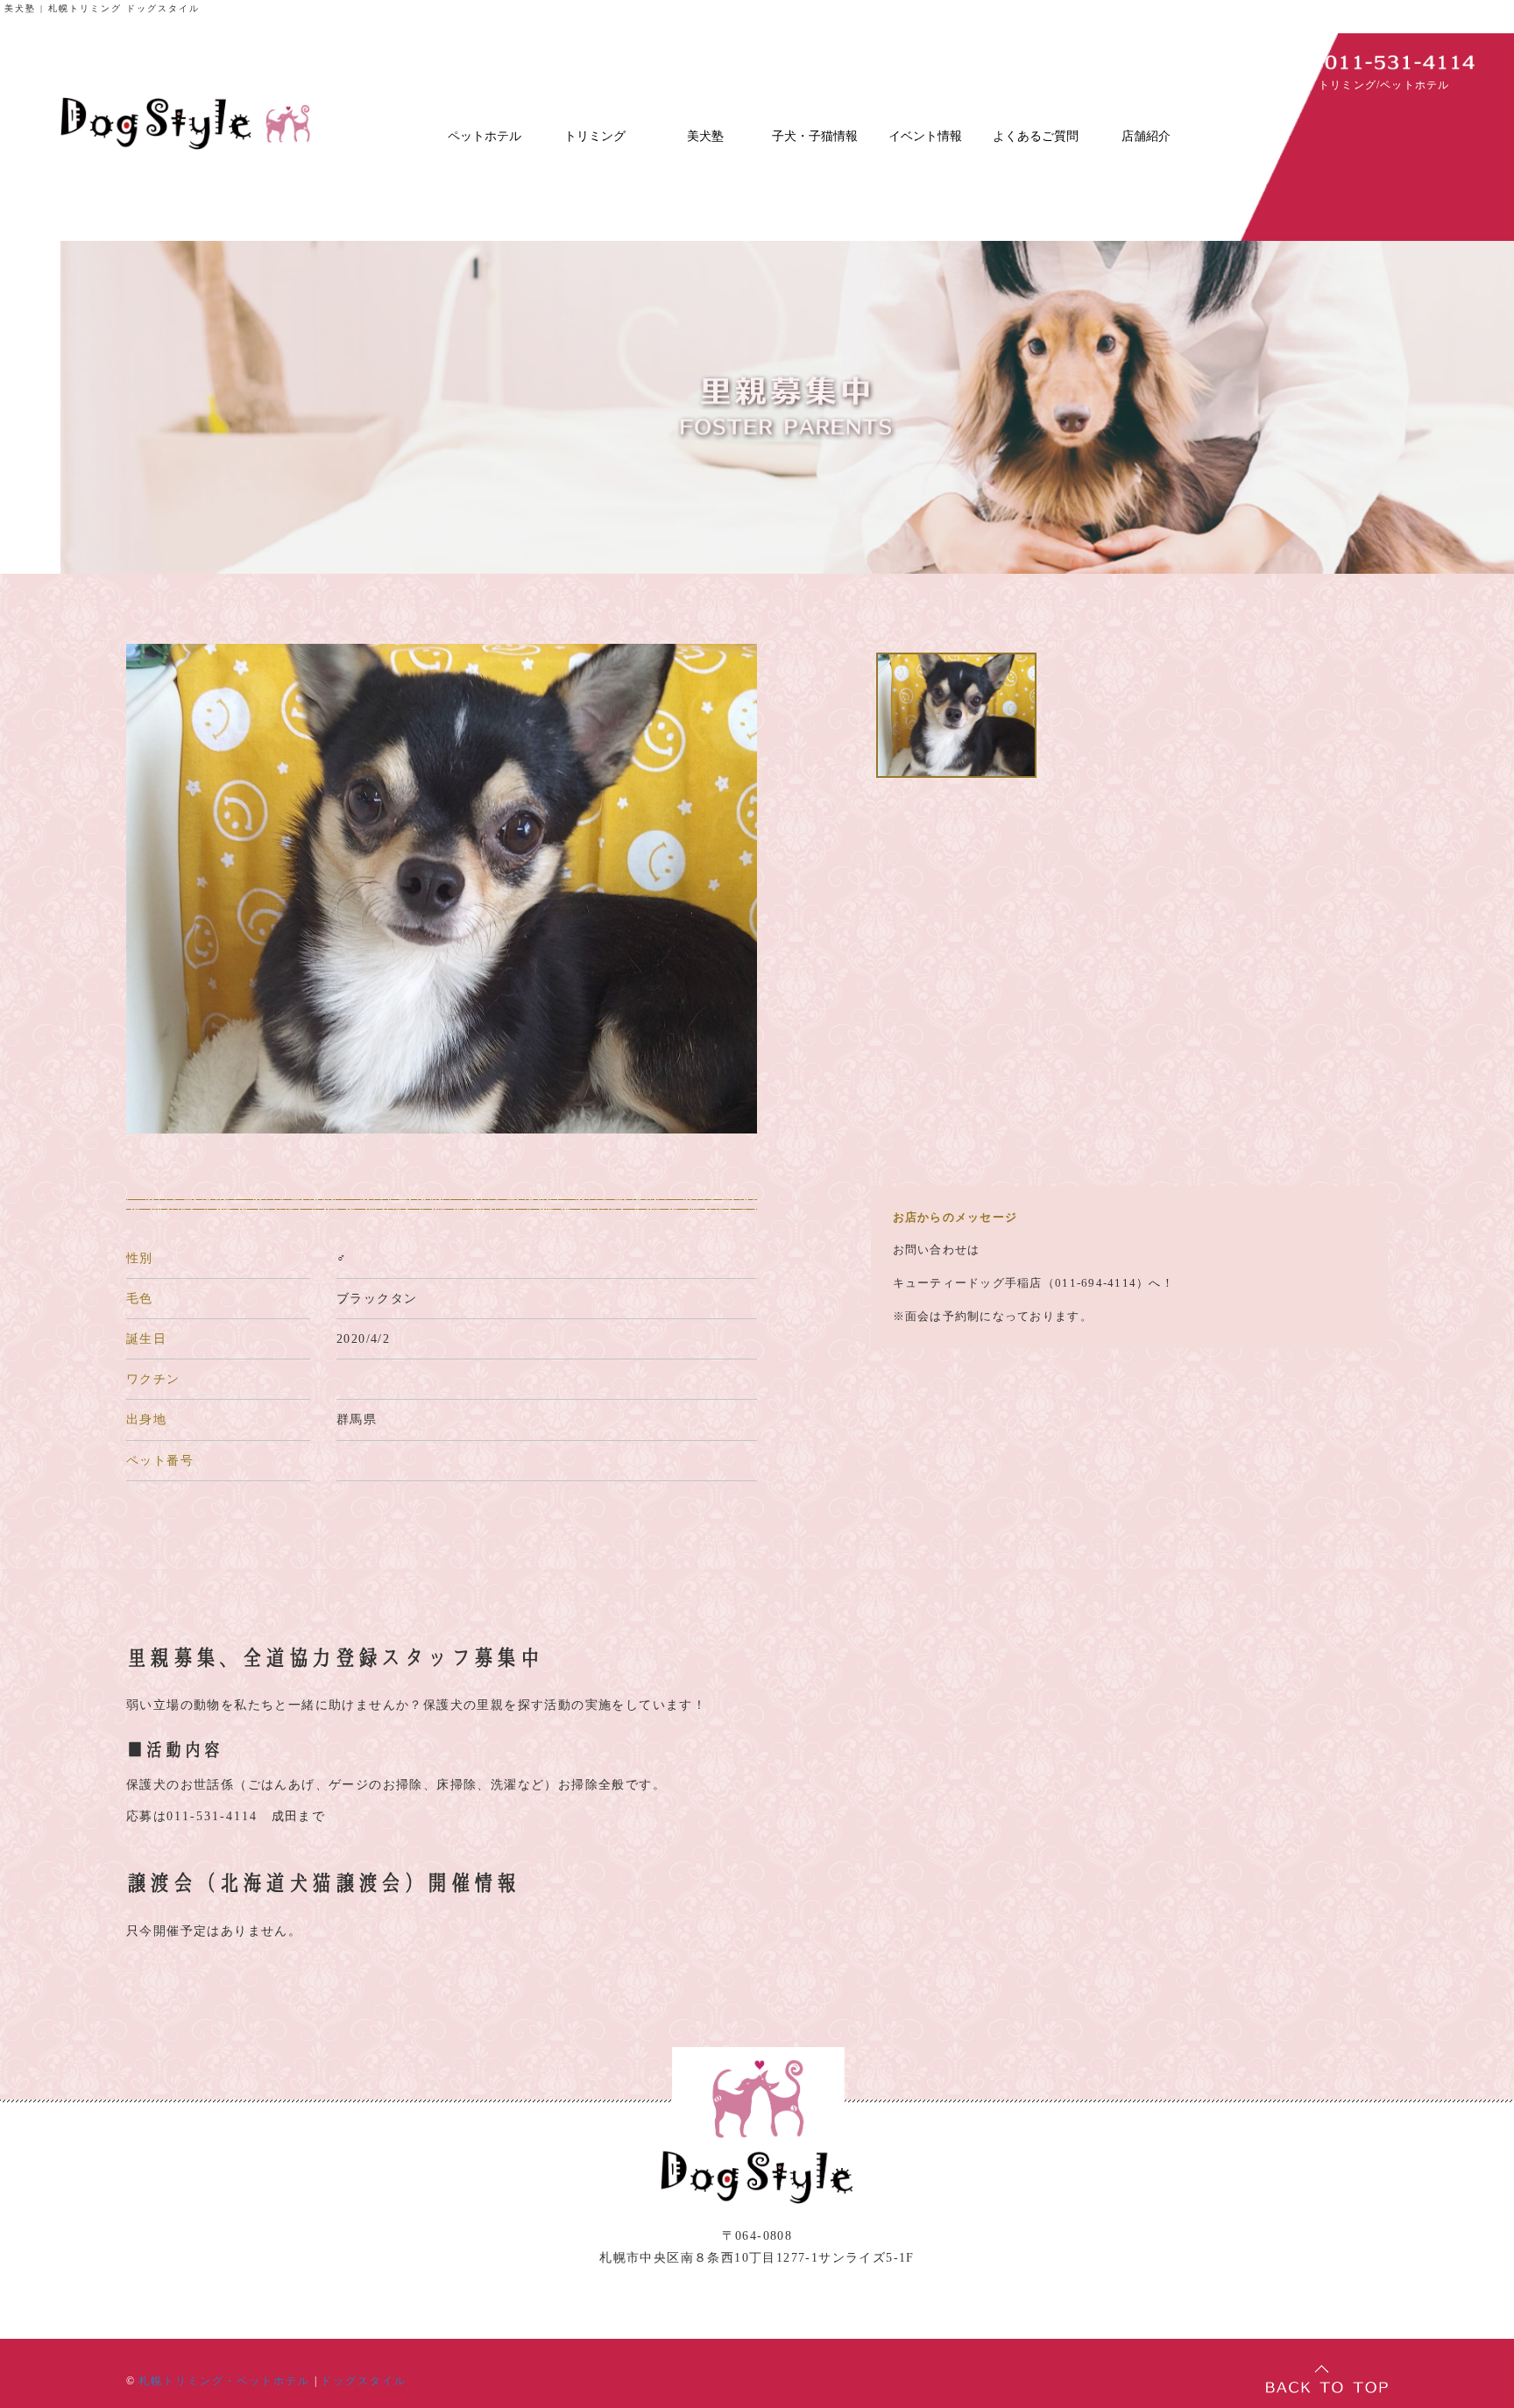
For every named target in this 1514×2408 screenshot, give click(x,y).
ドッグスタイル (364, 2381)
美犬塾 (705, 136)
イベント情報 (925, 136)
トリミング (595, 136)
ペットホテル (485, 136)
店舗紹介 (1146, 136)
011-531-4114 (212, 1816)
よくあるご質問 (1036, 136)
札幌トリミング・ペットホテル (224, 2381)
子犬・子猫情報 (815, 136)
